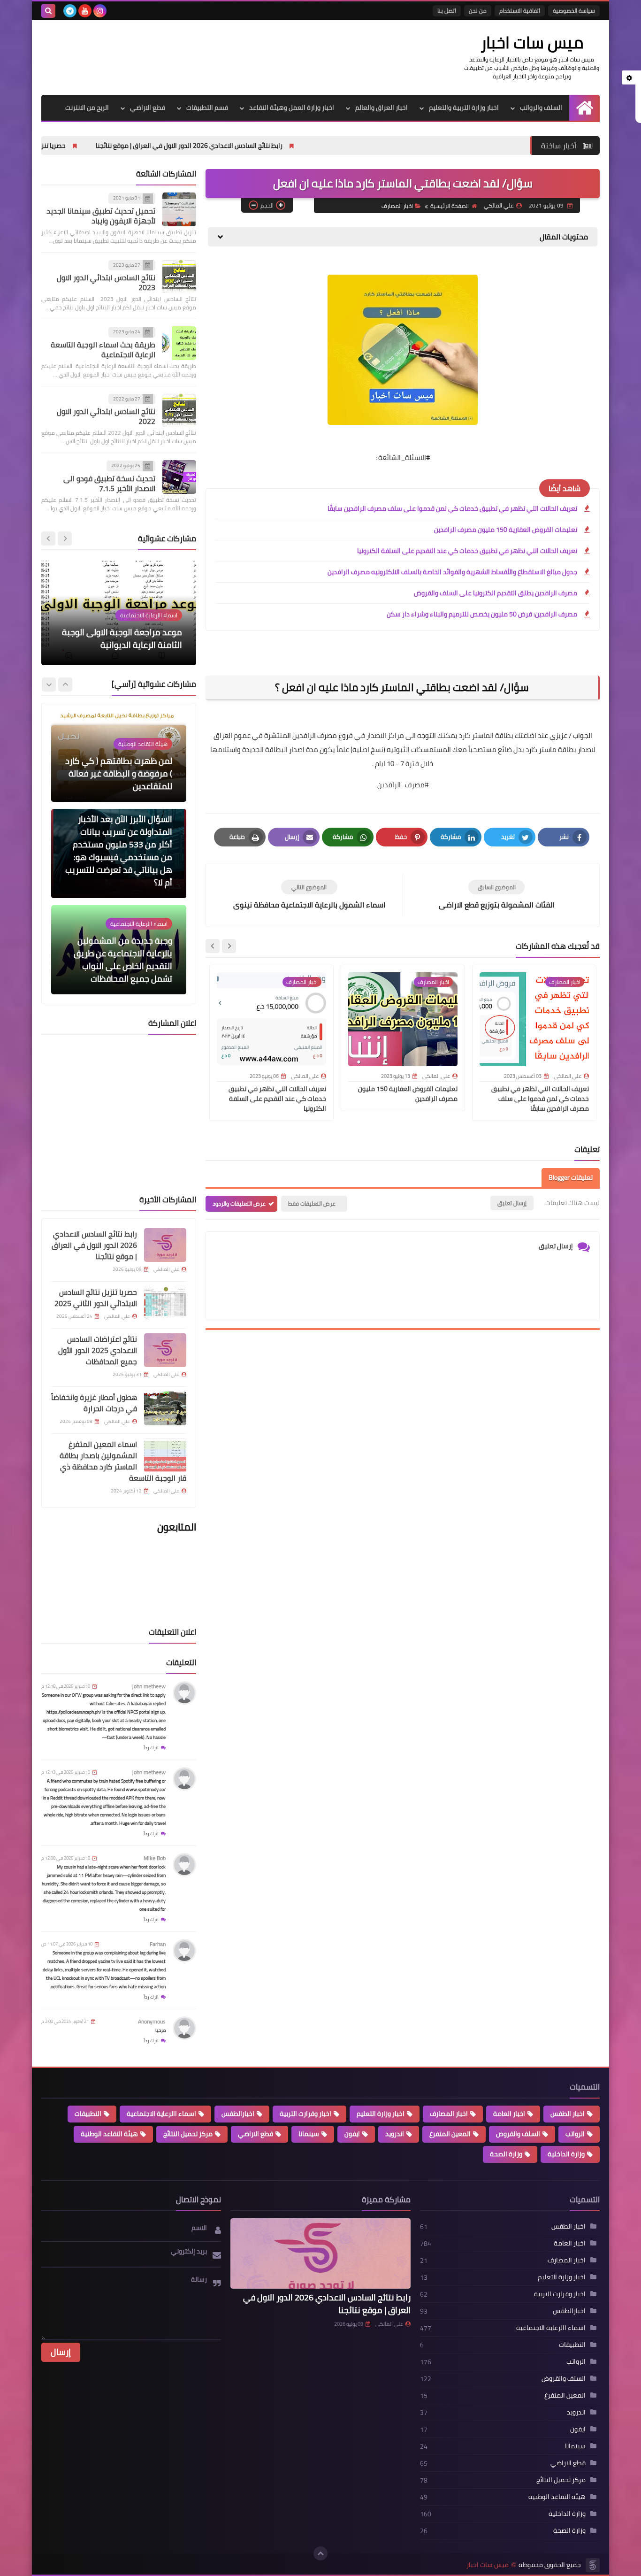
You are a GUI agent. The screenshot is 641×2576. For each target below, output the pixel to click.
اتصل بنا (447, 11)
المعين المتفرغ (450, 2134)
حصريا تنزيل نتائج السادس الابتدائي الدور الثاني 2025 (97, 146)
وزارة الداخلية (566, 2154)
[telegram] (70, 11)
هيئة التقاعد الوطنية (109, 2134)
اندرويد (395, 2134)
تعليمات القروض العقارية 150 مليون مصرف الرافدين (506, 530)
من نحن (478, 11)
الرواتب (575, 2134)
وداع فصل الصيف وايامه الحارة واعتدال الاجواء (129, 638)
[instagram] (100, 11)
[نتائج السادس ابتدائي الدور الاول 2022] (179, 410)
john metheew (149, 1686)
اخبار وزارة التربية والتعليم (464, 108)
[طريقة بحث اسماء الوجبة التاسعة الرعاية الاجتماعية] (179, 343)
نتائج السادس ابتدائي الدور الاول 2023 (106, 282)
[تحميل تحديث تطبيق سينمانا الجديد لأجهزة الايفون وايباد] (179, 209)
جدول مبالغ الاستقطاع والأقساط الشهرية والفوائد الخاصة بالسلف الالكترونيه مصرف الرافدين (452, 572)
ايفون (352, 2134)
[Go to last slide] (229, 946)
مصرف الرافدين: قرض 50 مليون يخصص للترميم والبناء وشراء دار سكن (482, 614)
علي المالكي (389, 2324)
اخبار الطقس (568, 2114)
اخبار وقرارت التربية (305, 2114)
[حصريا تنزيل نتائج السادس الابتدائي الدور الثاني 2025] (165, 1303)
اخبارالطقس (238, 2114)
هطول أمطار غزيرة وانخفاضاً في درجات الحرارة (94, 1403)
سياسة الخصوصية (574, 11)
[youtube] (85, 11)
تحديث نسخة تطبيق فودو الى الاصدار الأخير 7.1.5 (109, 483)
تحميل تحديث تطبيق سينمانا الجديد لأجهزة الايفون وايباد (101, 216)
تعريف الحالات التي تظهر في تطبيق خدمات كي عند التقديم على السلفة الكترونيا (467, 551)
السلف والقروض (518, 2134)
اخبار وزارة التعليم (381, 2114)
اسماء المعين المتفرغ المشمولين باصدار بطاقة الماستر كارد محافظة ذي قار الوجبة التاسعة (123, 1461)
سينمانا (309, 2134)
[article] (309, 895)
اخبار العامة (509, 2114)
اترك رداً (151, 1748)
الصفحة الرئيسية (450, 206)
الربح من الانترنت (87, 108)
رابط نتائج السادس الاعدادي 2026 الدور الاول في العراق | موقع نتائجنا (290, 146)
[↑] (320, 2553)
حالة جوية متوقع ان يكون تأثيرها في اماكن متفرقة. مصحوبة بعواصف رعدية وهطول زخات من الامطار (126, 960)
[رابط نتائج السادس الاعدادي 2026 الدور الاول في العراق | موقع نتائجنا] (165, 1245)
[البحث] (48, 11)
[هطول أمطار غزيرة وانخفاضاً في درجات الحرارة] (165, 1408)
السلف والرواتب (541, 108)
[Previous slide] (65, 538)
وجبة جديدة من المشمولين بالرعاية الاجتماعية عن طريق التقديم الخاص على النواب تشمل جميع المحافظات (123, 863)
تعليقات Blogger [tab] (571, 1177)
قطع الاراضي (148, 108)
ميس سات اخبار (532, 42)
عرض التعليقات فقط (312, 1203)
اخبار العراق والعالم (382, 108)
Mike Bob (155, 1858)
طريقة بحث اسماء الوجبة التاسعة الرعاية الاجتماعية (103, 350)
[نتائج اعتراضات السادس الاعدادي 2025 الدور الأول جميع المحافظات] (165, 1350)
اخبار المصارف (397, 206)
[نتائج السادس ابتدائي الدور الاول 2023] (179, 277)
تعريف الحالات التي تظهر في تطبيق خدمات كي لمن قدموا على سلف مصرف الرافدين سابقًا (452, 508)
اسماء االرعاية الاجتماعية (161, 2114)
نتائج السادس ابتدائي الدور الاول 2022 (106, 416)
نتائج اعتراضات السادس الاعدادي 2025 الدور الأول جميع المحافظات (98, 1350)
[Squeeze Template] (593, 2565)
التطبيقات (88, 2114)
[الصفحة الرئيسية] (584, 108)
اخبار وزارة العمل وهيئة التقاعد (292, 108)
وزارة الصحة (506, 2154)
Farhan (158, 1944)
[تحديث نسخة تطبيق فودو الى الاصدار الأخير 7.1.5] (179, 477)
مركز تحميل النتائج (188, 2134)
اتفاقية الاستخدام (520, 11)
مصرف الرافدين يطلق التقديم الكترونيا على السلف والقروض (496, 593)
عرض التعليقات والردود (239, 1203)
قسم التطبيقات (207, 108)
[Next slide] (213, 946)
